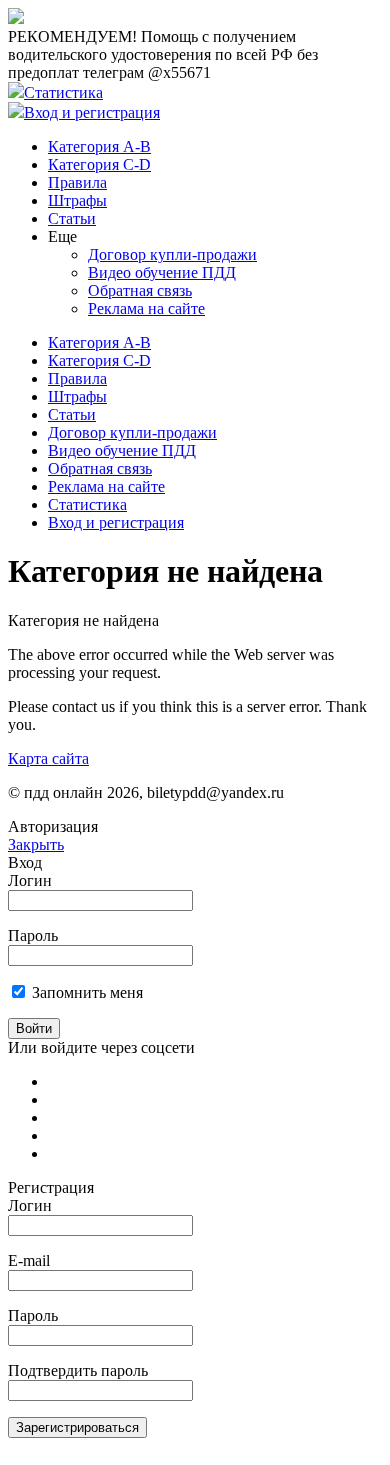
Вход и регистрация (92, 112)
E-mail (29, 1260)
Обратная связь (140, 290)
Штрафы (77, 200)
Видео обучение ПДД (162, 272)
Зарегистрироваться (77, 1427)
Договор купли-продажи (172, 254)
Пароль (33, 935)
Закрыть (36, 844)
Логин (30, 880)
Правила (77, 182)
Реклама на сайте (146, 308)
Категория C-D (99, 164)
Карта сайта (48, 758)
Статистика (63, 92)
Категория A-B (99, 146)
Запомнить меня (87, 992)
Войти (34, 1028)
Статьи (72, 218)
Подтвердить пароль (78, 1370)
